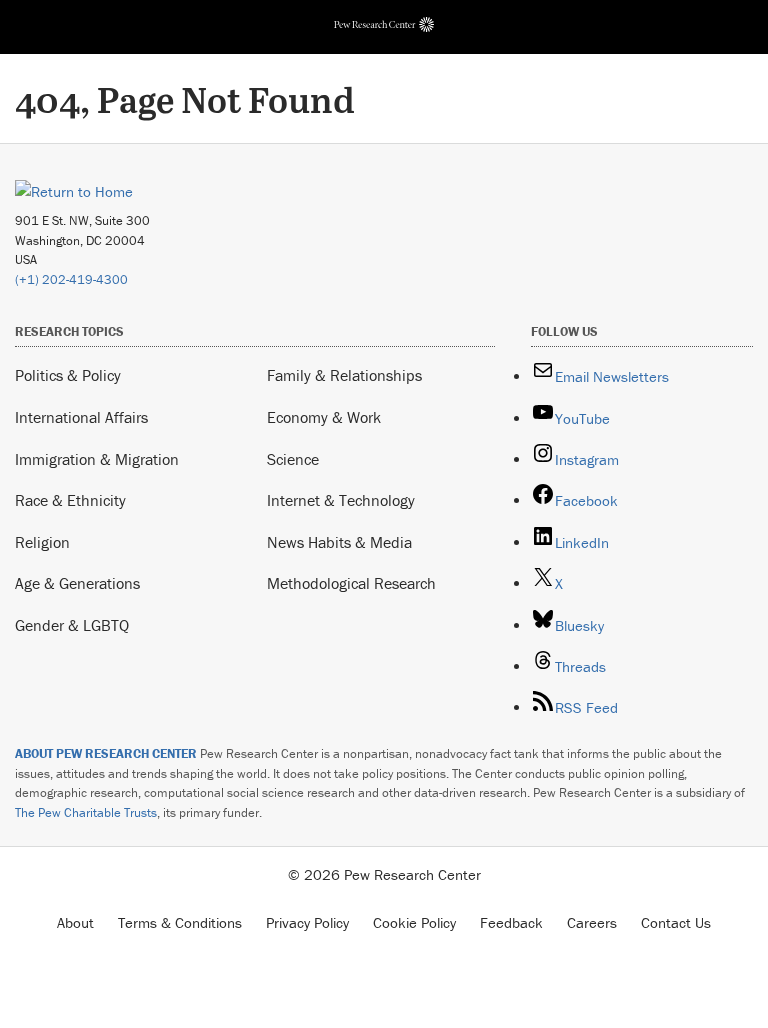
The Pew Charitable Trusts (86, 812)
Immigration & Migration (97, 459)
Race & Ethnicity (70, 500)
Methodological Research (351, 583)
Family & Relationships (344, 375)
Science (293, 459)
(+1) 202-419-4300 (71, 279)
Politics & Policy (68, 375)
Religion (42, 542)
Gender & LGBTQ (72, 625)
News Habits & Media (339, 542)
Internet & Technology (341, 500)
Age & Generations (77, 583)
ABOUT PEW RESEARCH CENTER (106, 753)
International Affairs (81, 417)
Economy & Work (324, 417)
